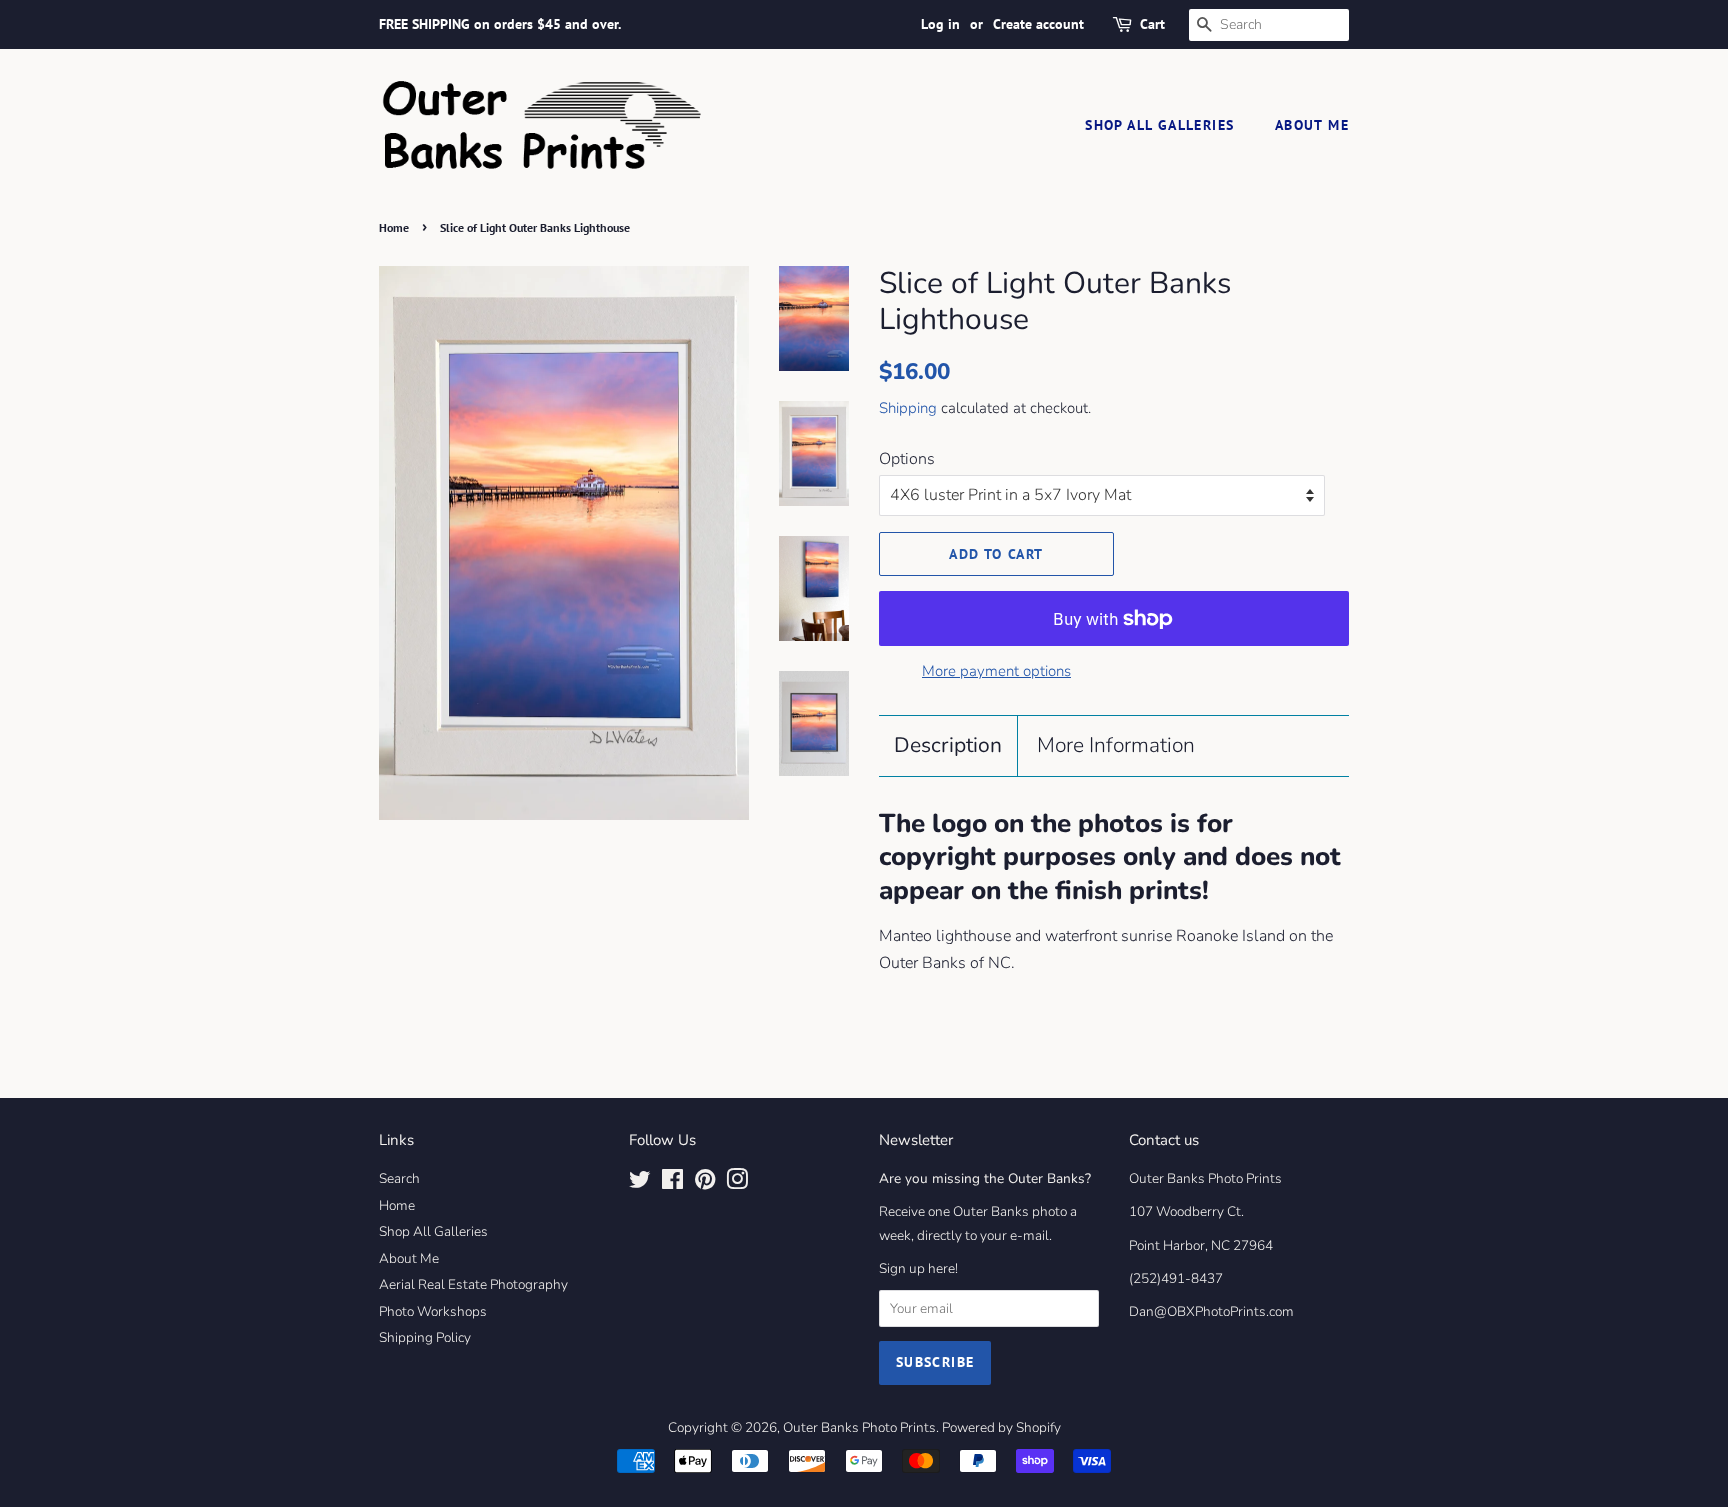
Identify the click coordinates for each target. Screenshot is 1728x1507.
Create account (1038, 24)
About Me (1312, 125)
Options (907, 459)
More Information (1116, 745)
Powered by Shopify (1001, 1427)
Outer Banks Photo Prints (859, 1427)
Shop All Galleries (1159, 125)
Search (399, 1178)
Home (394, 227)
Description (948, 745)
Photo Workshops (433, 1311)
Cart (1152, 24)
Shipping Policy (425, 1337)
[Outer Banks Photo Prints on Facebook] (672, 1183)
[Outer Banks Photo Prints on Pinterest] (705, 1183)
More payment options (996, 671)
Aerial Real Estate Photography (473, 1284)
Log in (940, 24)
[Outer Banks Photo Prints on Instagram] (737, 1183)
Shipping (908, 408)
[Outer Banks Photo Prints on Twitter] (640, 1183)
